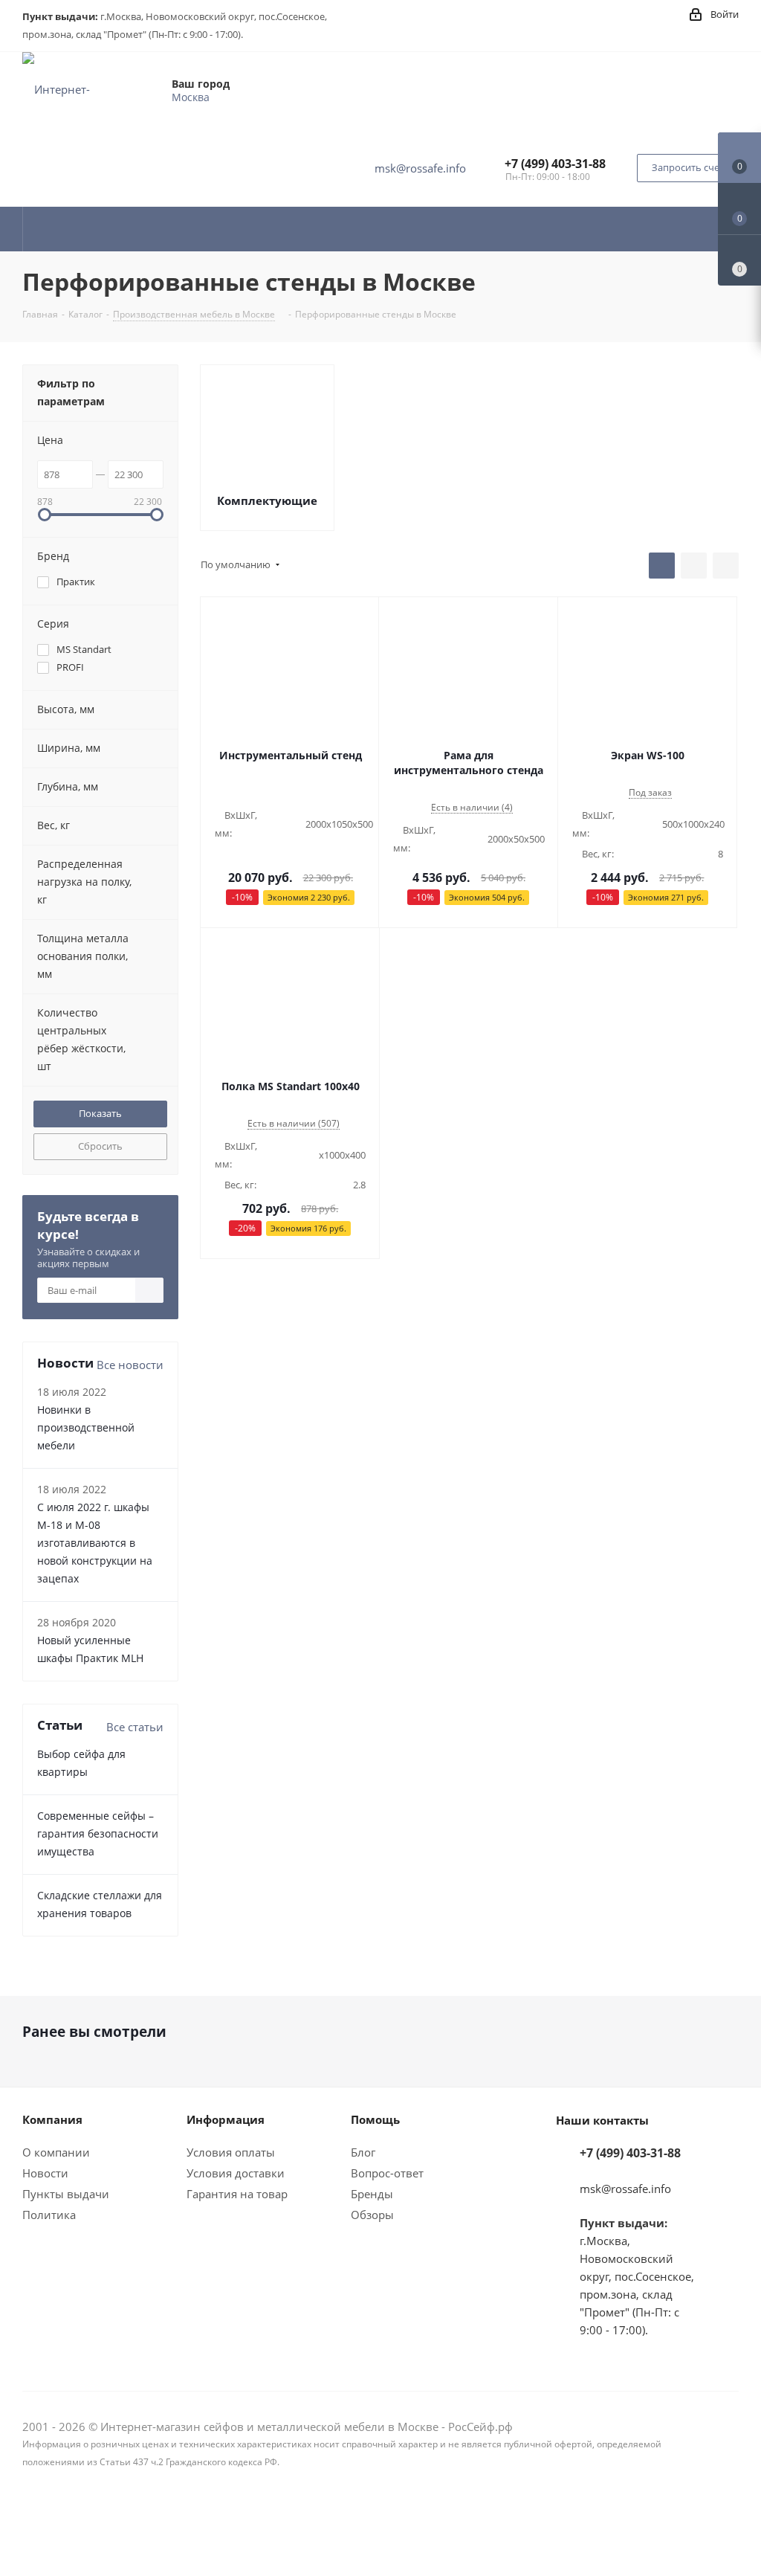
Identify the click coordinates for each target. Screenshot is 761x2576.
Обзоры (372, 2215)
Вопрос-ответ (387, 2173)
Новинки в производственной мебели (86, 1427)
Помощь (375, 2119)
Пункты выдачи (66, 2194)
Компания (52, 2119)
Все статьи (135, 1727)
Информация (226, 2119)
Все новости (130, 1365)
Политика (49, 2215)
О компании (56, 2152)
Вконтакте (728, 2522)
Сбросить (100, 1146)
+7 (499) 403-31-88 (555, 164)
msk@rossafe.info (420, 168)
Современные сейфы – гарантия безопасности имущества (98, 1833)
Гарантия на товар (237, 2194)
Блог (363, 2152)
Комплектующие (267, 500)
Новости (45, 2173)
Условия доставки (236, 2173)
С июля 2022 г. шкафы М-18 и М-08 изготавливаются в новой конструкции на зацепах (95, 1543)
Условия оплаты (231, 2152)
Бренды (372, 2194)
